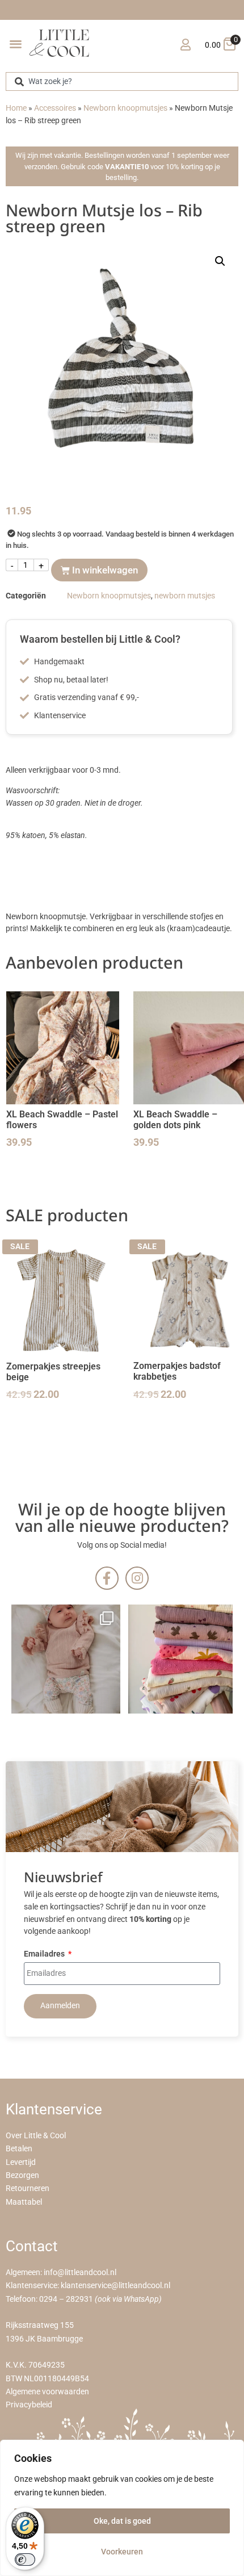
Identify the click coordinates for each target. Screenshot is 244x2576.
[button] (16, 43)
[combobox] (122, 81)
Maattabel (24, 2202)
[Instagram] (137, 1578)
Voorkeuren (122, 2552)
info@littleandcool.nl (80, 2273)
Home (16, 108)
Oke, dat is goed (122, 2521)
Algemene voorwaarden (47, 2392)
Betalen (19, 2149)
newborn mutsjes (185, 596)
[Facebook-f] (107, 1578)
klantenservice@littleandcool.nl (115, 2286)
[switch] (25, 2560)
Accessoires (55, 108)
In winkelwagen (105, 570)
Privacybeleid (29, 2405)
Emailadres (45, 1955)
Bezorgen (22, 2175)
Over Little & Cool (36, 2136)
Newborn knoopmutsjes (125, 108)
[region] (122, 2508)
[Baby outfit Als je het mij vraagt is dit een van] (66, 1659)
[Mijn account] (185, 45)
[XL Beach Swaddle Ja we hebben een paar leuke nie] (183, 1659)
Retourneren (28, 2188)
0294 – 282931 (66, 2299)
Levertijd (21, 2162)
